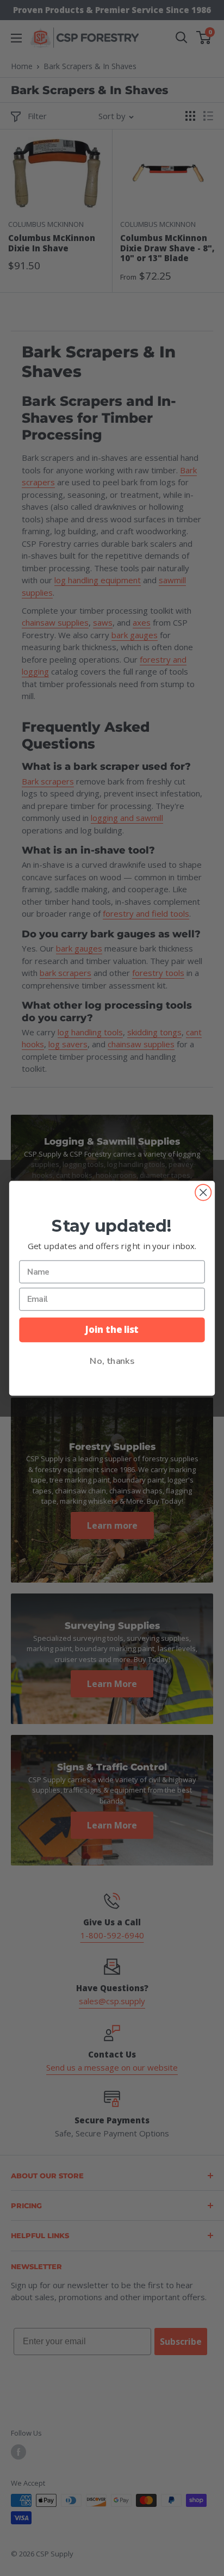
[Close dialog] (203, 1192)
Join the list (112, 1329)
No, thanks (112, 1360)
